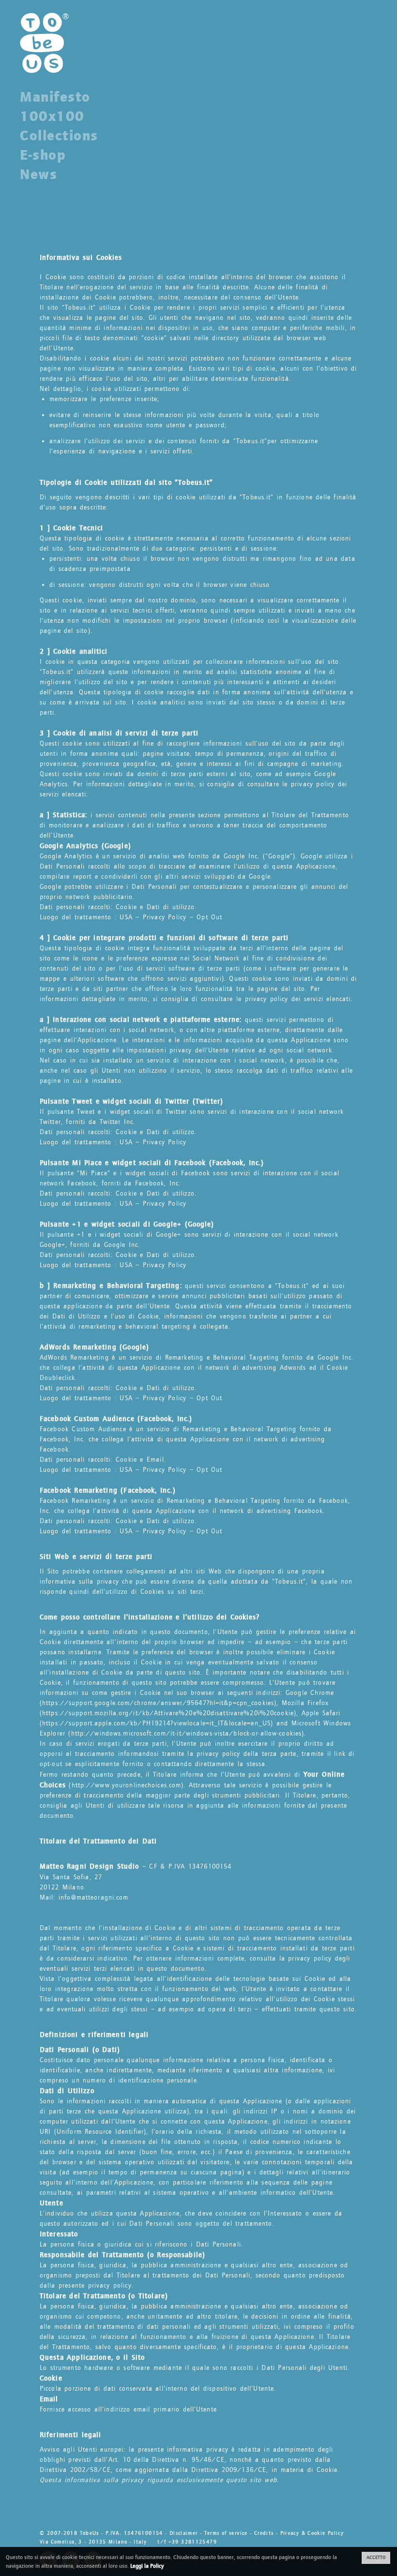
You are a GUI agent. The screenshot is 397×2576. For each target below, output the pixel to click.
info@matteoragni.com (93, 1898)
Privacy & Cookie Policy (312, 2533)
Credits (264, 2533)
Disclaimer (184, 2533)
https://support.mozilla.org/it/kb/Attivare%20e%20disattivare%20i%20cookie (168, 1713)
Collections (59, 135)
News (38, 174)
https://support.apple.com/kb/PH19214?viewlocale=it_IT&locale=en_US (156, 1723)
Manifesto (55, 97)
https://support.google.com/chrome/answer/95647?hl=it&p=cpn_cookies (158, 1703)
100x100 (52, 116)
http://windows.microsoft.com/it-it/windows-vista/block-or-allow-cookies (187, 1734)
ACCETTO (376, 2558)
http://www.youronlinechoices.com (127, 1785)
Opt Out (209, 917)
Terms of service (226, 2533)
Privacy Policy (165, 917)
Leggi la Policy (147, 2566)
